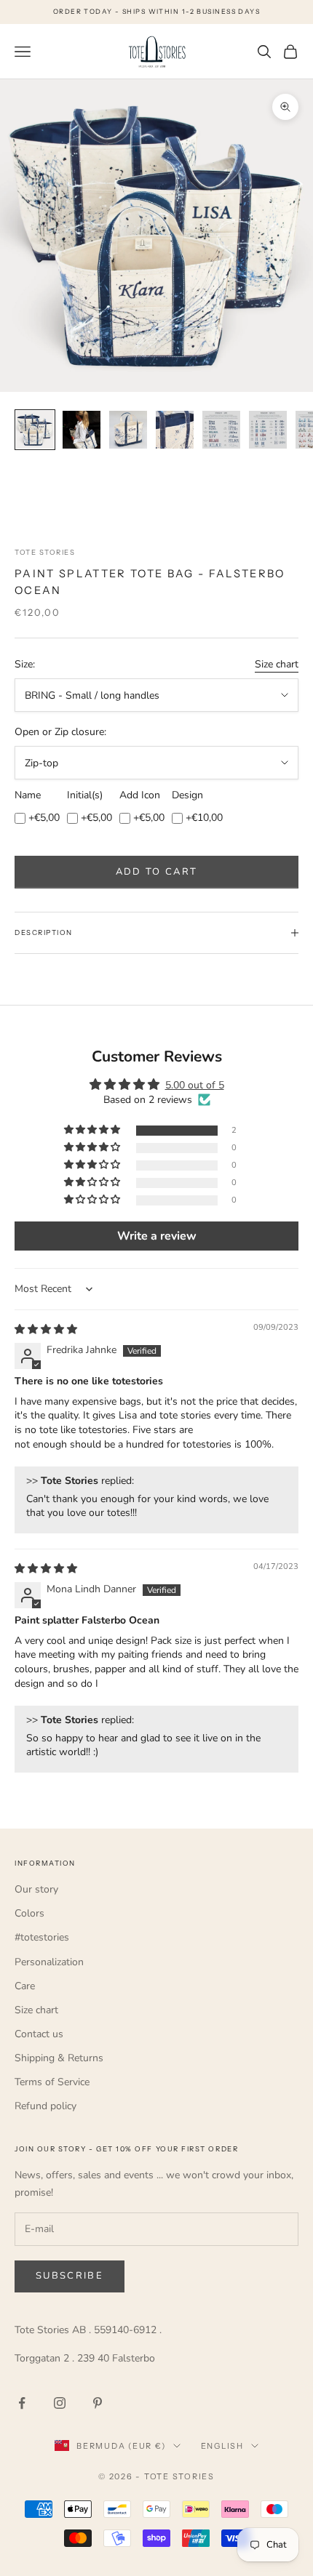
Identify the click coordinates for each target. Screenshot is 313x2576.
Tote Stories (45, 552)
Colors (29, 1913)
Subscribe (70, 2276)
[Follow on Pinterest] (98, 2403)
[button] (93, 1130)
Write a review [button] (157, 1236)
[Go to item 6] (268, 430)
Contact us (39, 2034)
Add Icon (140, 795)
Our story (36, 1889)
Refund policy (45, 2106)
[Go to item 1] (35, 430)
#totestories (42, 1937)
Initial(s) (85, 795)
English (222, 2446)
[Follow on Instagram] (60, 2403)
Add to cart (157, 872)
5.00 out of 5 (195, 1085)
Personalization (49, 1962)
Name (28, 795)
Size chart (277, 664)
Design (187, 795)
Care (25, 1986)
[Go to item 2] (82, 430)
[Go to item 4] (175, 430)
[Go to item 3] (128, 430)
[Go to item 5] (221, 430)
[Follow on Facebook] (22, 2403)
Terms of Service (52, 2082)
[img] (46, 1329)
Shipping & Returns (59, 2058)
